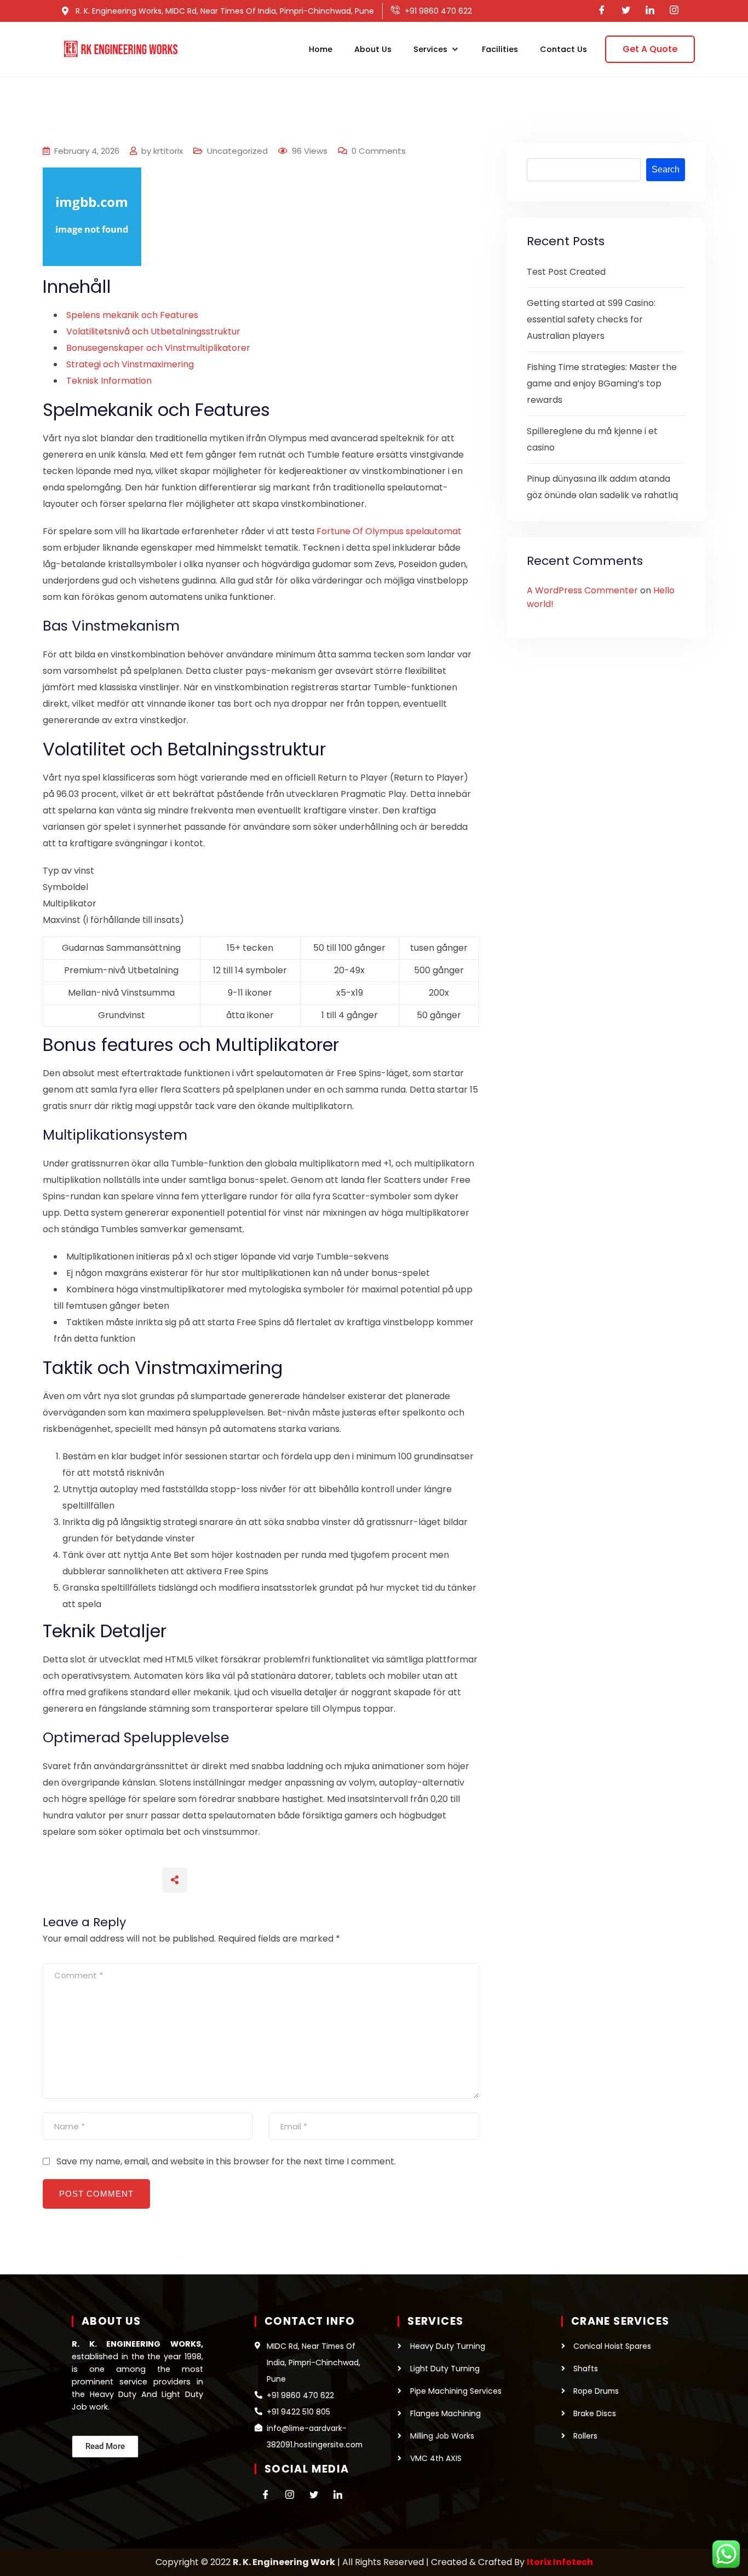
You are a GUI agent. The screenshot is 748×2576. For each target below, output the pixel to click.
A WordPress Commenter (582, 590)
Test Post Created (566, 272)
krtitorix (168, 151)
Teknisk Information (109, 381)
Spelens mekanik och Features (132, 315)
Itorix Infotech (560, 2562)
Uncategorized (237, 151)
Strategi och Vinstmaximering (130, 364)
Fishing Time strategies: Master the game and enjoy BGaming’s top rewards (602, 383)
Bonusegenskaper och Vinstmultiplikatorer (158, 348)
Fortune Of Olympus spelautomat (389, 531)
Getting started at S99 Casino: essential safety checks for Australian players (591, 319)
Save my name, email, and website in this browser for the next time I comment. (226, 2161)
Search (666, 169)
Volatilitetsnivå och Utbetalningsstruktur (153, 331)
